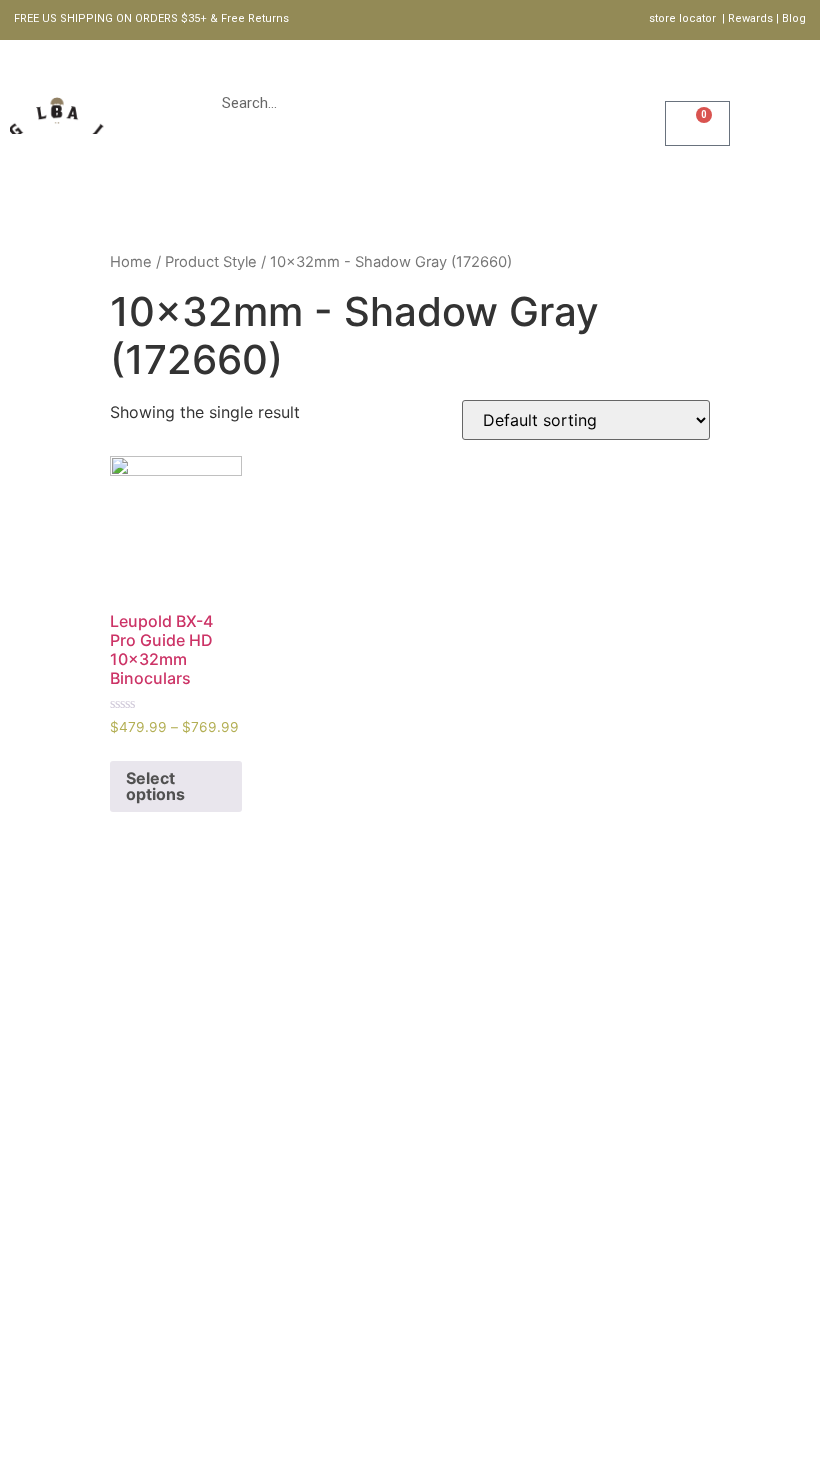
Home (223, 201)
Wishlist (719, 95)
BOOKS (500, 201)
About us (400, 201)
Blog (584, 201)
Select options (155, 786)
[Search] (620, 103)
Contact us (690, 201)
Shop (304, 201)
